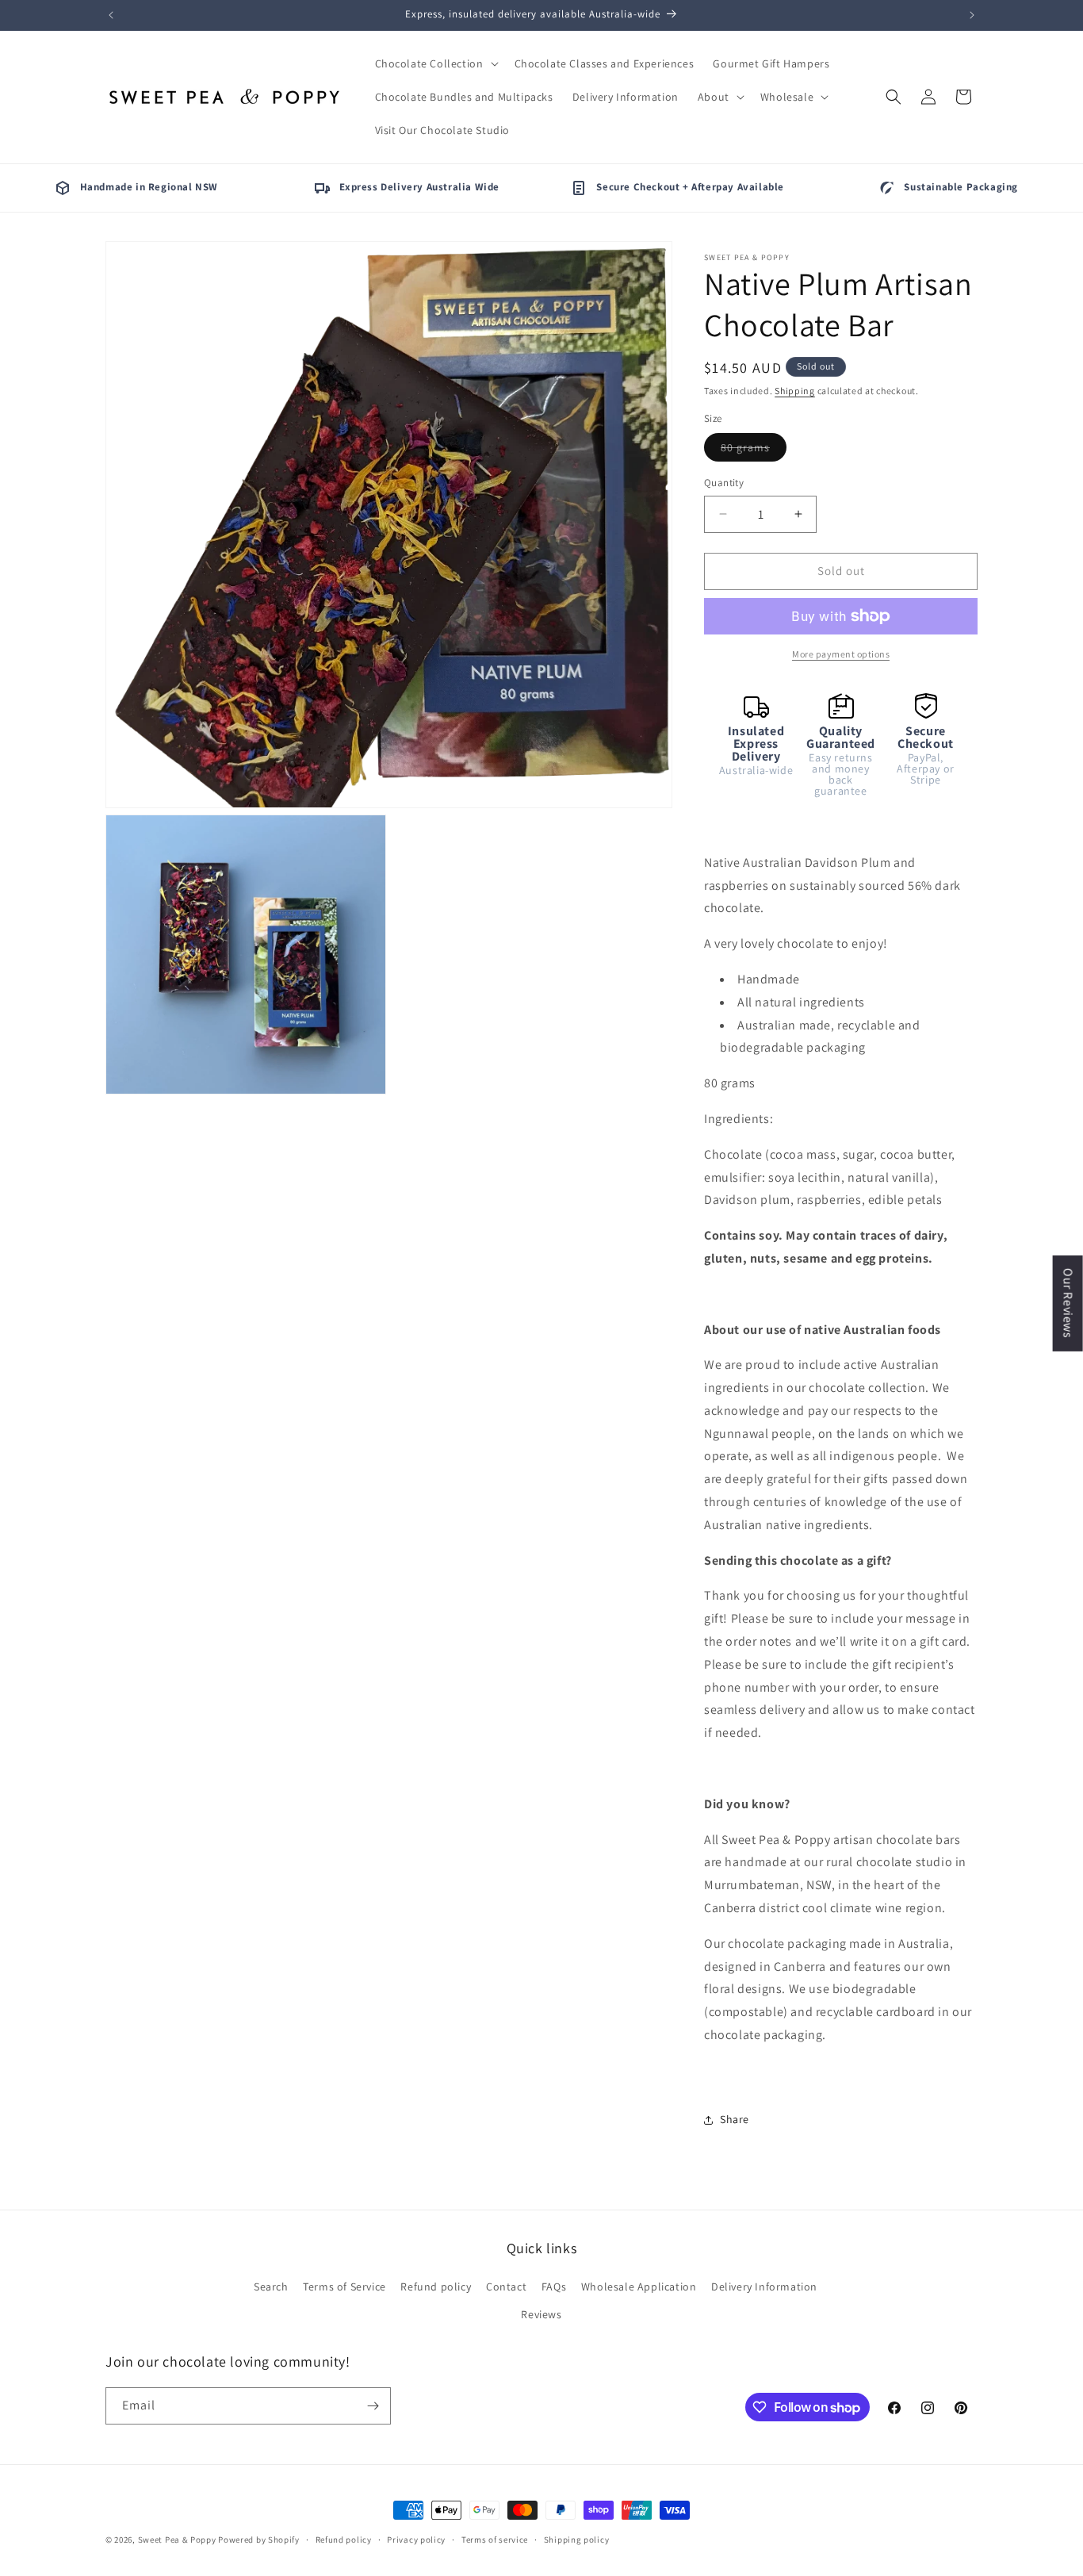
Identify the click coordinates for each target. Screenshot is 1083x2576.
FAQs (554, 2287)
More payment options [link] (841, 654)
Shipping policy (577, 2540)
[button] (435, 63)
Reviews (541, 2314)
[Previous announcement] (111, 15)
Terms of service (495, 2540)
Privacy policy (416, 2540)
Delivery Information (764, 2287)
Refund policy (436, 2287)
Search (271, 2287)
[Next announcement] (972, 15)
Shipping (795, 391)
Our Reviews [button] (1068, 1303)
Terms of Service (344, 2287)
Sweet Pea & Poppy (177, 2540)
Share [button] (735, 2119)
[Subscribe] (373, 2406)
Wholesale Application (639, 2287)
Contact (506, 2287)
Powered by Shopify (259, 2540)
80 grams (754, 450)
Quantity (724, 483)
